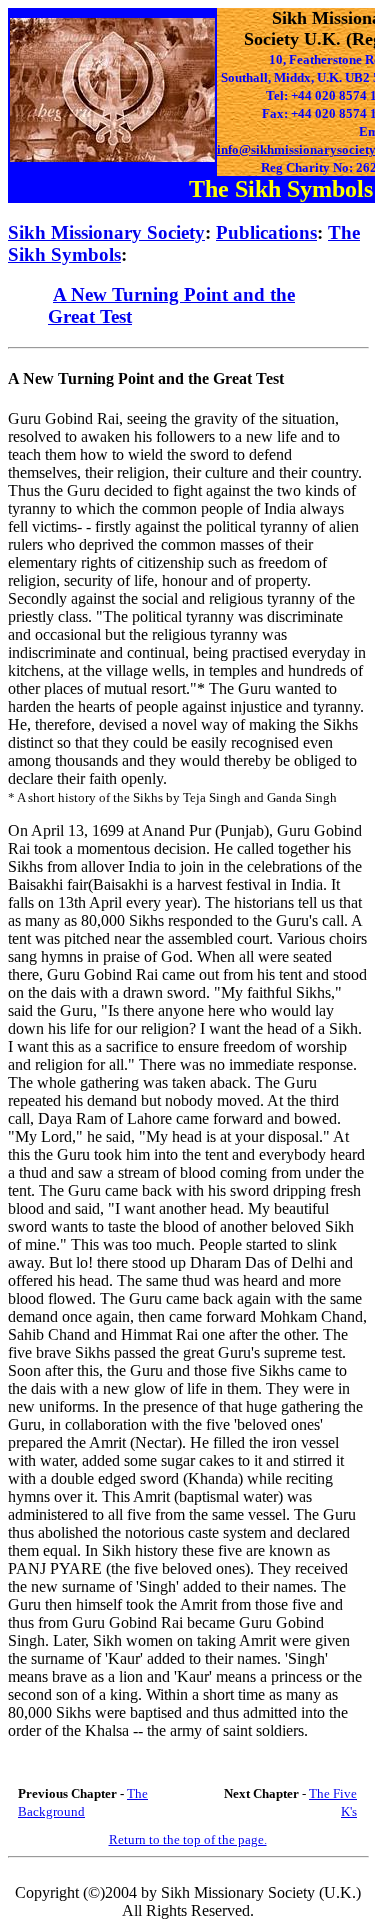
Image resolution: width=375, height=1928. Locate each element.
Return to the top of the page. (188, 1839)
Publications (266, 232)
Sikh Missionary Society (106, 232)
